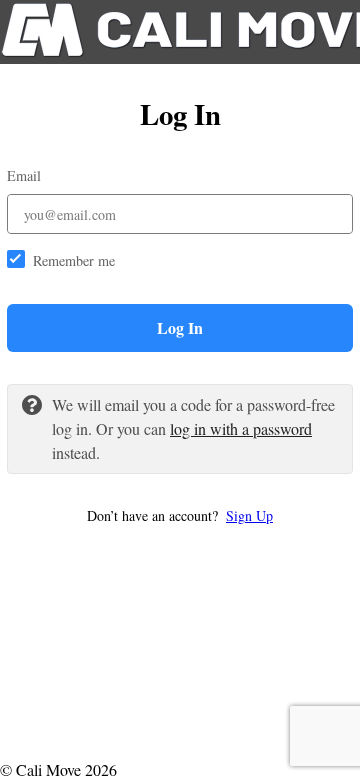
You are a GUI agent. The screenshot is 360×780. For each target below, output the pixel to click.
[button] (180, 515)
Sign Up (249, 515)
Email (24, 175)
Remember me (74, 260)
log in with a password (241, 428)
